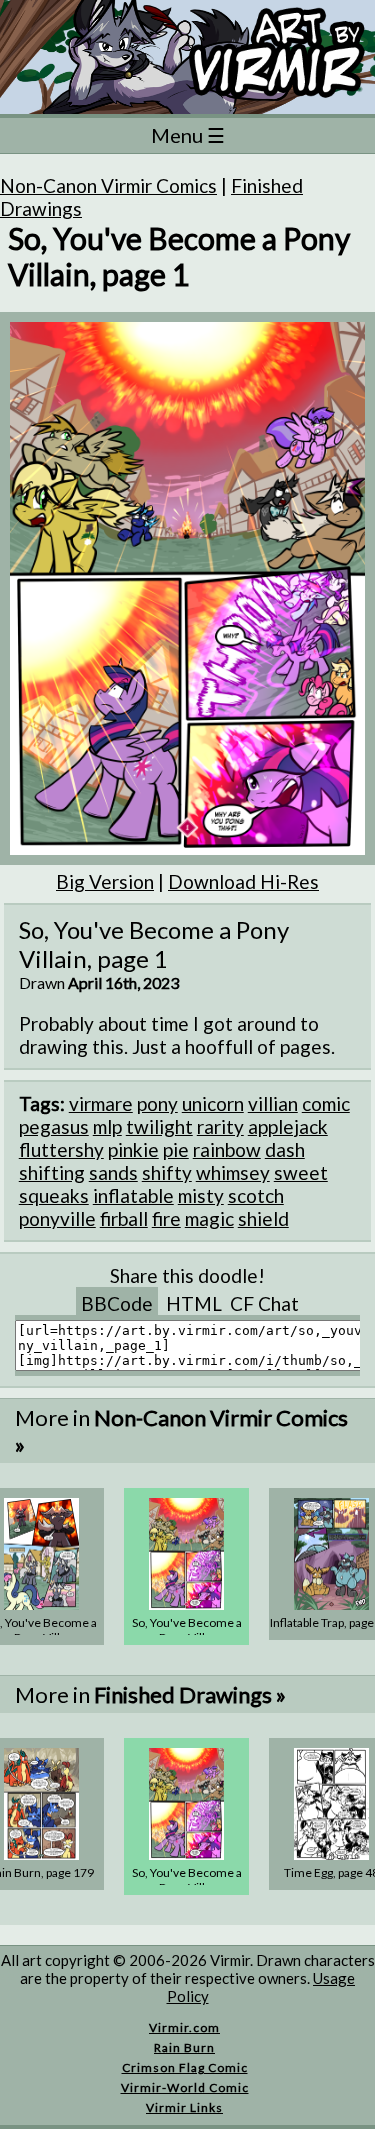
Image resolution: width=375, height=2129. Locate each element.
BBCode (117, 1303)
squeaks (54, 1195)
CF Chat (264, 1303)
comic (326, 1103)
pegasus (54, 1126)
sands (113, 1172)
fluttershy (61, 1149)
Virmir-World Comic (185, 2087)
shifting (52, 1172)
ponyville (57, 1218)
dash (285, 1149)
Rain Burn (184, 2047)
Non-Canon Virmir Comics (108, 185)
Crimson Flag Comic (185, 2067)
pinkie (133, 1149)
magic (209, 1218)
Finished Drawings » (190, 1694)
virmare (101, 1103)
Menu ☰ (188, 135)
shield (263, 1218)
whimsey (233, 1172)
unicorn (213, 1103)
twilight (159, 1126)
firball (124, 1218)
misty (201, 1195)
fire (166, 1218)
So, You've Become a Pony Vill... (187, 1630)
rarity (220, 1126)
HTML (194, 1303)
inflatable (133, 1195)
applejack (288, 1126)
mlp (107, 1126)
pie (176, 1149)
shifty (167, 1172)
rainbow (227, 1149)
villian (273, 1103)
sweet (301, 1172)
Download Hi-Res (243, 881)
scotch (256, 1195)
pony (157, 1103)
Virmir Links (184, 2107)
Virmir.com (184, 2027)
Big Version (105, 881)
